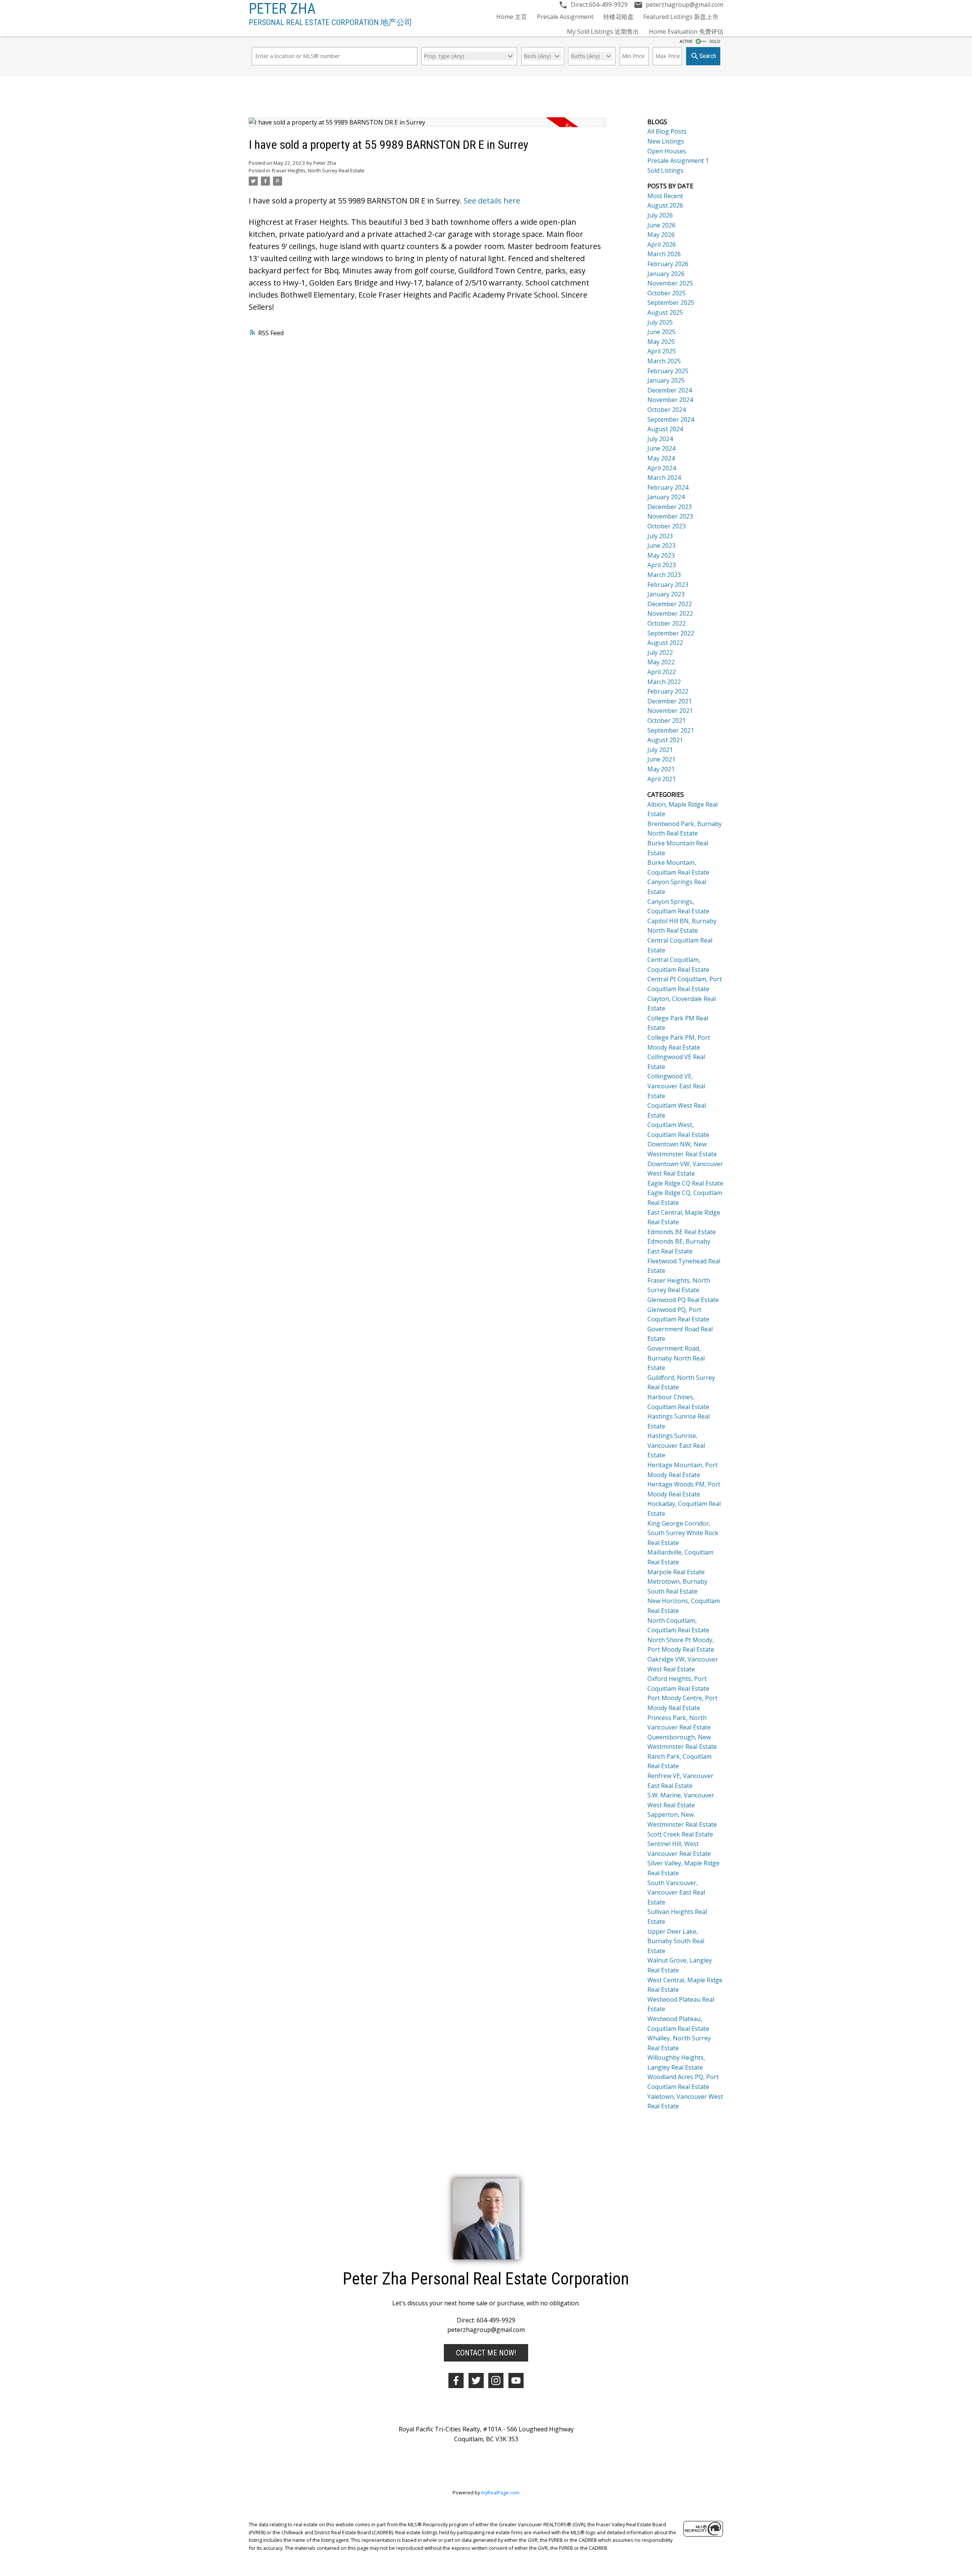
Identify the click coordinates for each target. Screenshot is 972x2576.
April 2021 (662, 779)
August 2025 (665, 312)
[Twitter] (476, 2381)
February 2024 (668, 487)
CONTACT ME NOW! (486, 2353)
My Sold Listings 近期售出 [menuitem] (603, 32)
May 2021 (661, 769)
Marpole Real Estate (676, 1572)
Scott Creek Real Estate (680, 1834)
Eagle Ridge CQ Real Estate (685, 1183)
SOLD (715, 41)
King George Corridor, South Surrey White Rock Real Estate (683, 1533)
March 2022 (664, 682)
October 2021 (667, 720)
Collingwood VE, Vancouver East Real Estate (676, 1086)
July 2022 (660, 653)
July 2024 (660, 439)
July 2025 (660, 322)
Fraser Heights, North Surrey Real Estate (318, 170)
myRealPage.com (500, 2492)
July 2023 (660, 536)
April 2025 (662, 351)
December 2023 (670, 507)
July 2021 (660, 750)
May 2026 (661, 235)
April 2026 (662, 244)
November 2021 (670, 711)
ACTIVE (686, 41)
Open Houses (667, 151)
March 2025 (664, 361)
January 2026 (666, 274)
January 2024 (666, 497)
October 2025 (667, 293)
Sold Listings (665, 170)
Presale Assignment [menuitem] (565, 17)
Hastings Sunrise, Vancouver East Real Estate (676, 1445)
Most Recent (665, 196)
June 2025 (661, 332)
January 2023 (666, 594)
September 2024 (671, 419)
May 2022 (661, 662)
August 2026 (665, 205)
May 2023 (661, 555)
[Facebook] (456, 2381)
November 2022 (670, 613)
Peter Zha (282, 9)
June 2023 (661, 545)
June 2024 (661, 448)
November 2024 (670, 400)
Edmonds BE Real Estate (682, 1232)
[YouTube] (516, 2381)
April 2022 (662, 672)
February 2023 (668, 585)
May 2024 (661, 458)
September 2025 (671, 303)
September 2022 (671, 633)
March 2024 (664, 478)
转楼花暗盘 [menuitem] (619, 17)
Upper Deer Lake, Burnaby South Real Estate (676, 1941)
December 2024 (670, 390)
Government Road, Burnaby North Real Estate (676, 1358)
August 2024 (665, 429)
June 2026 (661, 225)
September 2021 (671, 730)
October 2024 (667, 410)
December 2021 (670, 701)
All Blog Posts (667, 131)
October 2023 (667, 526)
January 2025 (666, 380)
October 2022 (667, 623)
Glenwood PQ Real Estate (683, 1300)
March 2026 (664, 254)
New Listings (666, 141)
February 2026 (668, 264)
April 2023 (662, 565)
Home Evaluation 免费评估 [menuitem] (686, 32)
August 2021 (665, 740)
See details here (492, 201)
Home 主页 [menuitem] (512, 17)
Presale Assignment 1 (678, 161)
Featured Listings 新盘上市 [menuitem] (681, 17)
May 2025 (661, 342)
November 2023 (670, 516)
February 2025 (668, 371)
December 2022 (670, 604)
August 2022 (665, 643)
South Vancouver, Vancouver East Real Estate (676, 1893)
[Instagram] (496, 2381)
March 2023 (664, 575)
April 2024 (662, 468)
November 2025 (670, 283)
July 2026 (660, 215)
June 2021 (661, 759)
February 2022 (668, 691)
